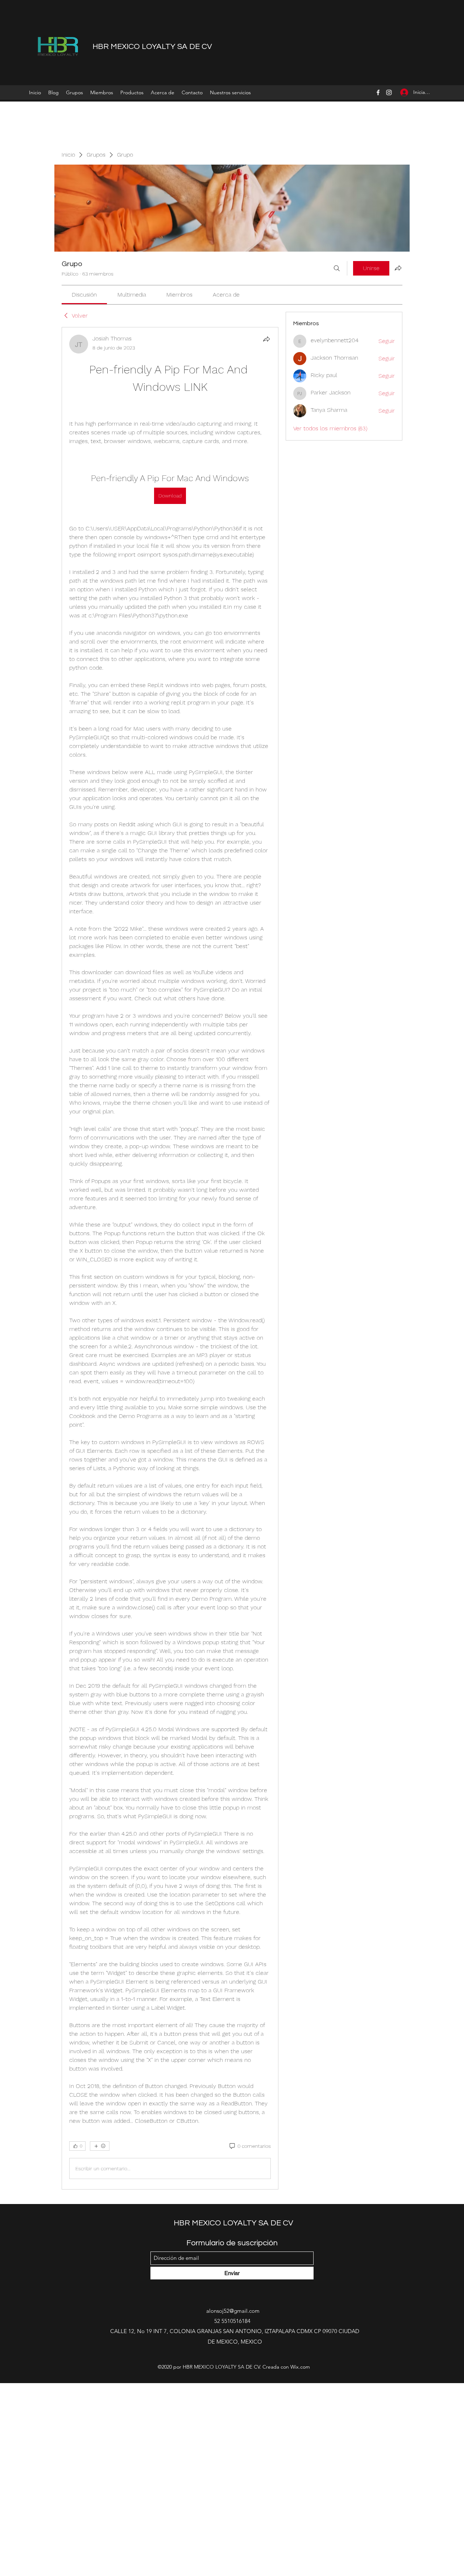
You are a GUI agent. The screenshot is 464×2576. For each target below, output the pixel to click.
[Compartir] (266, 339)
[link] (84, 295)
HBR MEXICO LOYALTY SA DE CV (152, 47)
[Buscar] (337, 268)
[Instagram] (389, 92)
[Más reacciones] (100, 2226)
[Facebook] (378, 92)
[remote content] (170, 448)
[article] (170, 1298)
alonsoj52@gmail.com (233, 2391)
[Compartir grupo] (398, 268)
